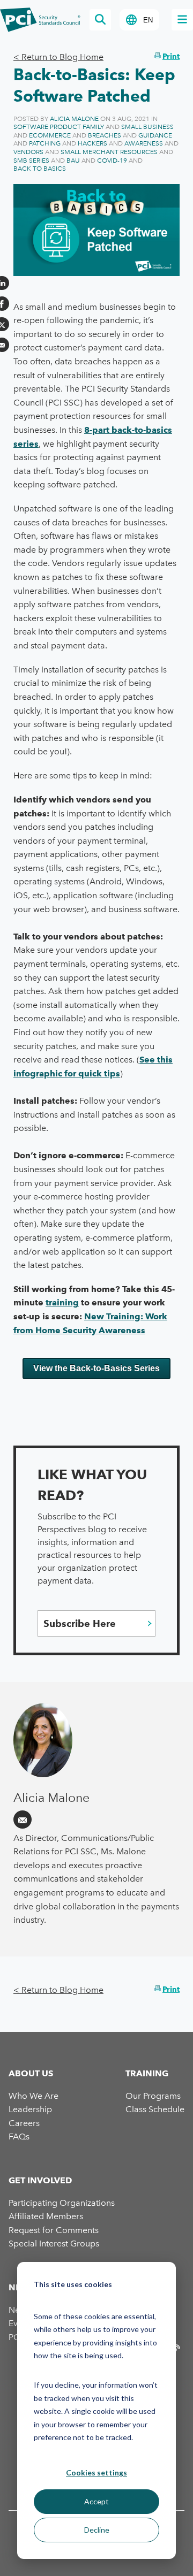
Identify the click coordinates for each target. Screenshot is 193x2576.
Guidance (155, 135)
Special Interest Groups (54, 2244)
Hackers (92, 143)
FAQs (19, 2137)
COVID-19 (112, 160)
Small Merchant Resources (109, 152)
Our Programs (153, 2096)
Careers (24, 2123)
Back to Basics (40, 169)
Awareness (144, 143)
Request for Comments (54, 2230)
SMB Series (31, 160)
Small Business (147, 127)
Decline (97, 2530)
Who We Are (34, 2096)
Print (171, 56)
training (62, 1302)
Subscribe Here (80, 1623)
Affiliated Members (46, 2216)
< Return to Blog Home (58, 57)
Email (23, 1820)
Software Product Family (59, 127)
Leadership (30, 2109)
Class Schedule (155, 2109)
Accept (96, 2501)
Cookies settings (96, 2472)
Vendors (28, 152)
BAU (73, 160)
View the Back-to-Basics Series (96, 1368)
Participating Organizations (62, 2203)
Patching (45, 143)
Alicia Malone (74, 119)
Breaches (105, 135)
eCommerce (50, 135)
